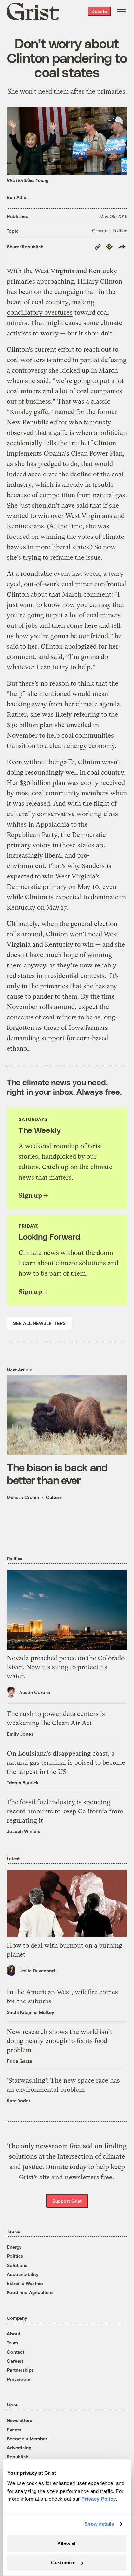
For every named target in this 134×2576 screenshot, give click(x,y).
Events (14, 2429)
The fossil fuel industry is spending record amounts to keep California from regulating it (65, 1811)
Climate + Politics (110, 230)
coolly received (103, 783)
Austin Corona (35, 1692)
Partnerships (20, 2370)
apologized (81, 646)
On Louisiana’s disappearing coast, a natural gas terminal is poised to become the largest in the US (66, 1763)
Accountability (23, 2274)
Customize (63, 2563)
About (13, 2334)
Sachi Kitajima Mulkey (31, 2012)
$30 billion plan (30, 725)
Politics (15, 2256)
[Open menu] (121, 11)
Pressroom (19, 2379)
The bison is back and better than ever (57, 1473)
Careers (15, 2361)
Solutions (17, 2265)
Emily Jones (20, 1734)
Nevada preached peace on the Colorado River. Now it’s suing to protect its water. (66, 1667)
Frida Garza (20, 2061)
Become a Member (27, 2438)
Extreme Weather (25, 2283)
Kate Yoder (19, 2100)
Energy (14, 2247)
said (43, 381)
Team (12, 2343)
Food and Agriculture (30, 2292)
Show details (99, 2524)
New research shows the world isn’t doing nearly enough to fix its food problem (60, 2041)
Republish (18, 2457)
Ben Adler (17, 197)
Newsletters (19, 2420)
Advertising (19, 2448)
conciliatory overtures (40, 313)
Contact (16, 2352)
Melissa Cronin (23, 1497)
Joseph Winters (24, 1831)
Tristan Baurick (23, 1782)
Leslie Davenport (37, 1970)
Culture (54, 1497)
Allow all (67, 2544)
